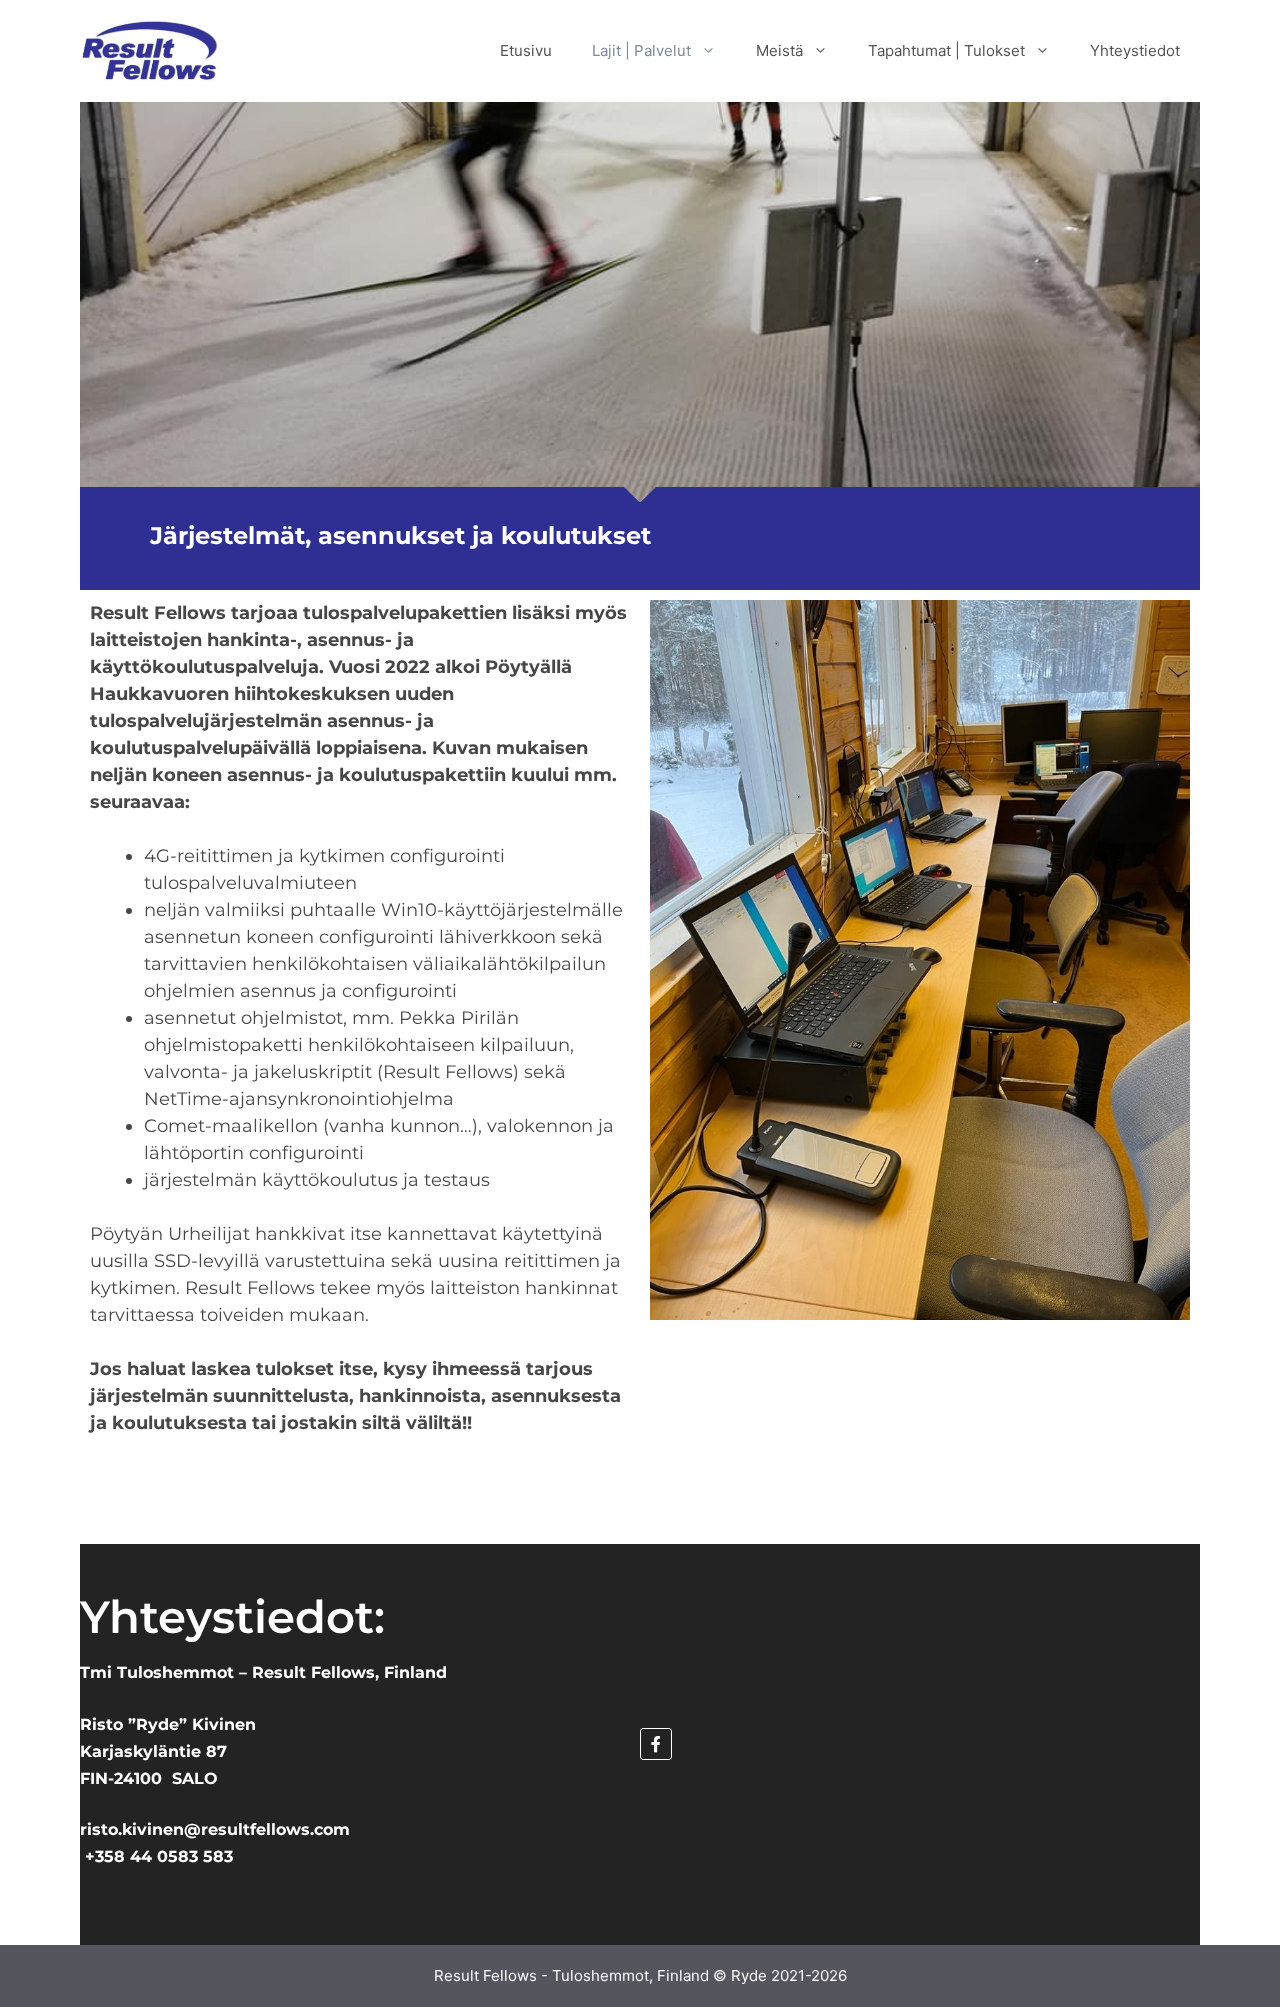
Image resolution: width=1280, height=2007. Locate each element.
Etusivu (526, 50)
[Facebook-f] (656, 1744)
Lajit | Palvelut (641, 50)
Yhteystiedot (1135, 50)
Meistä (779, 50)
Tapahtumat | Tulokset (946, 50)
